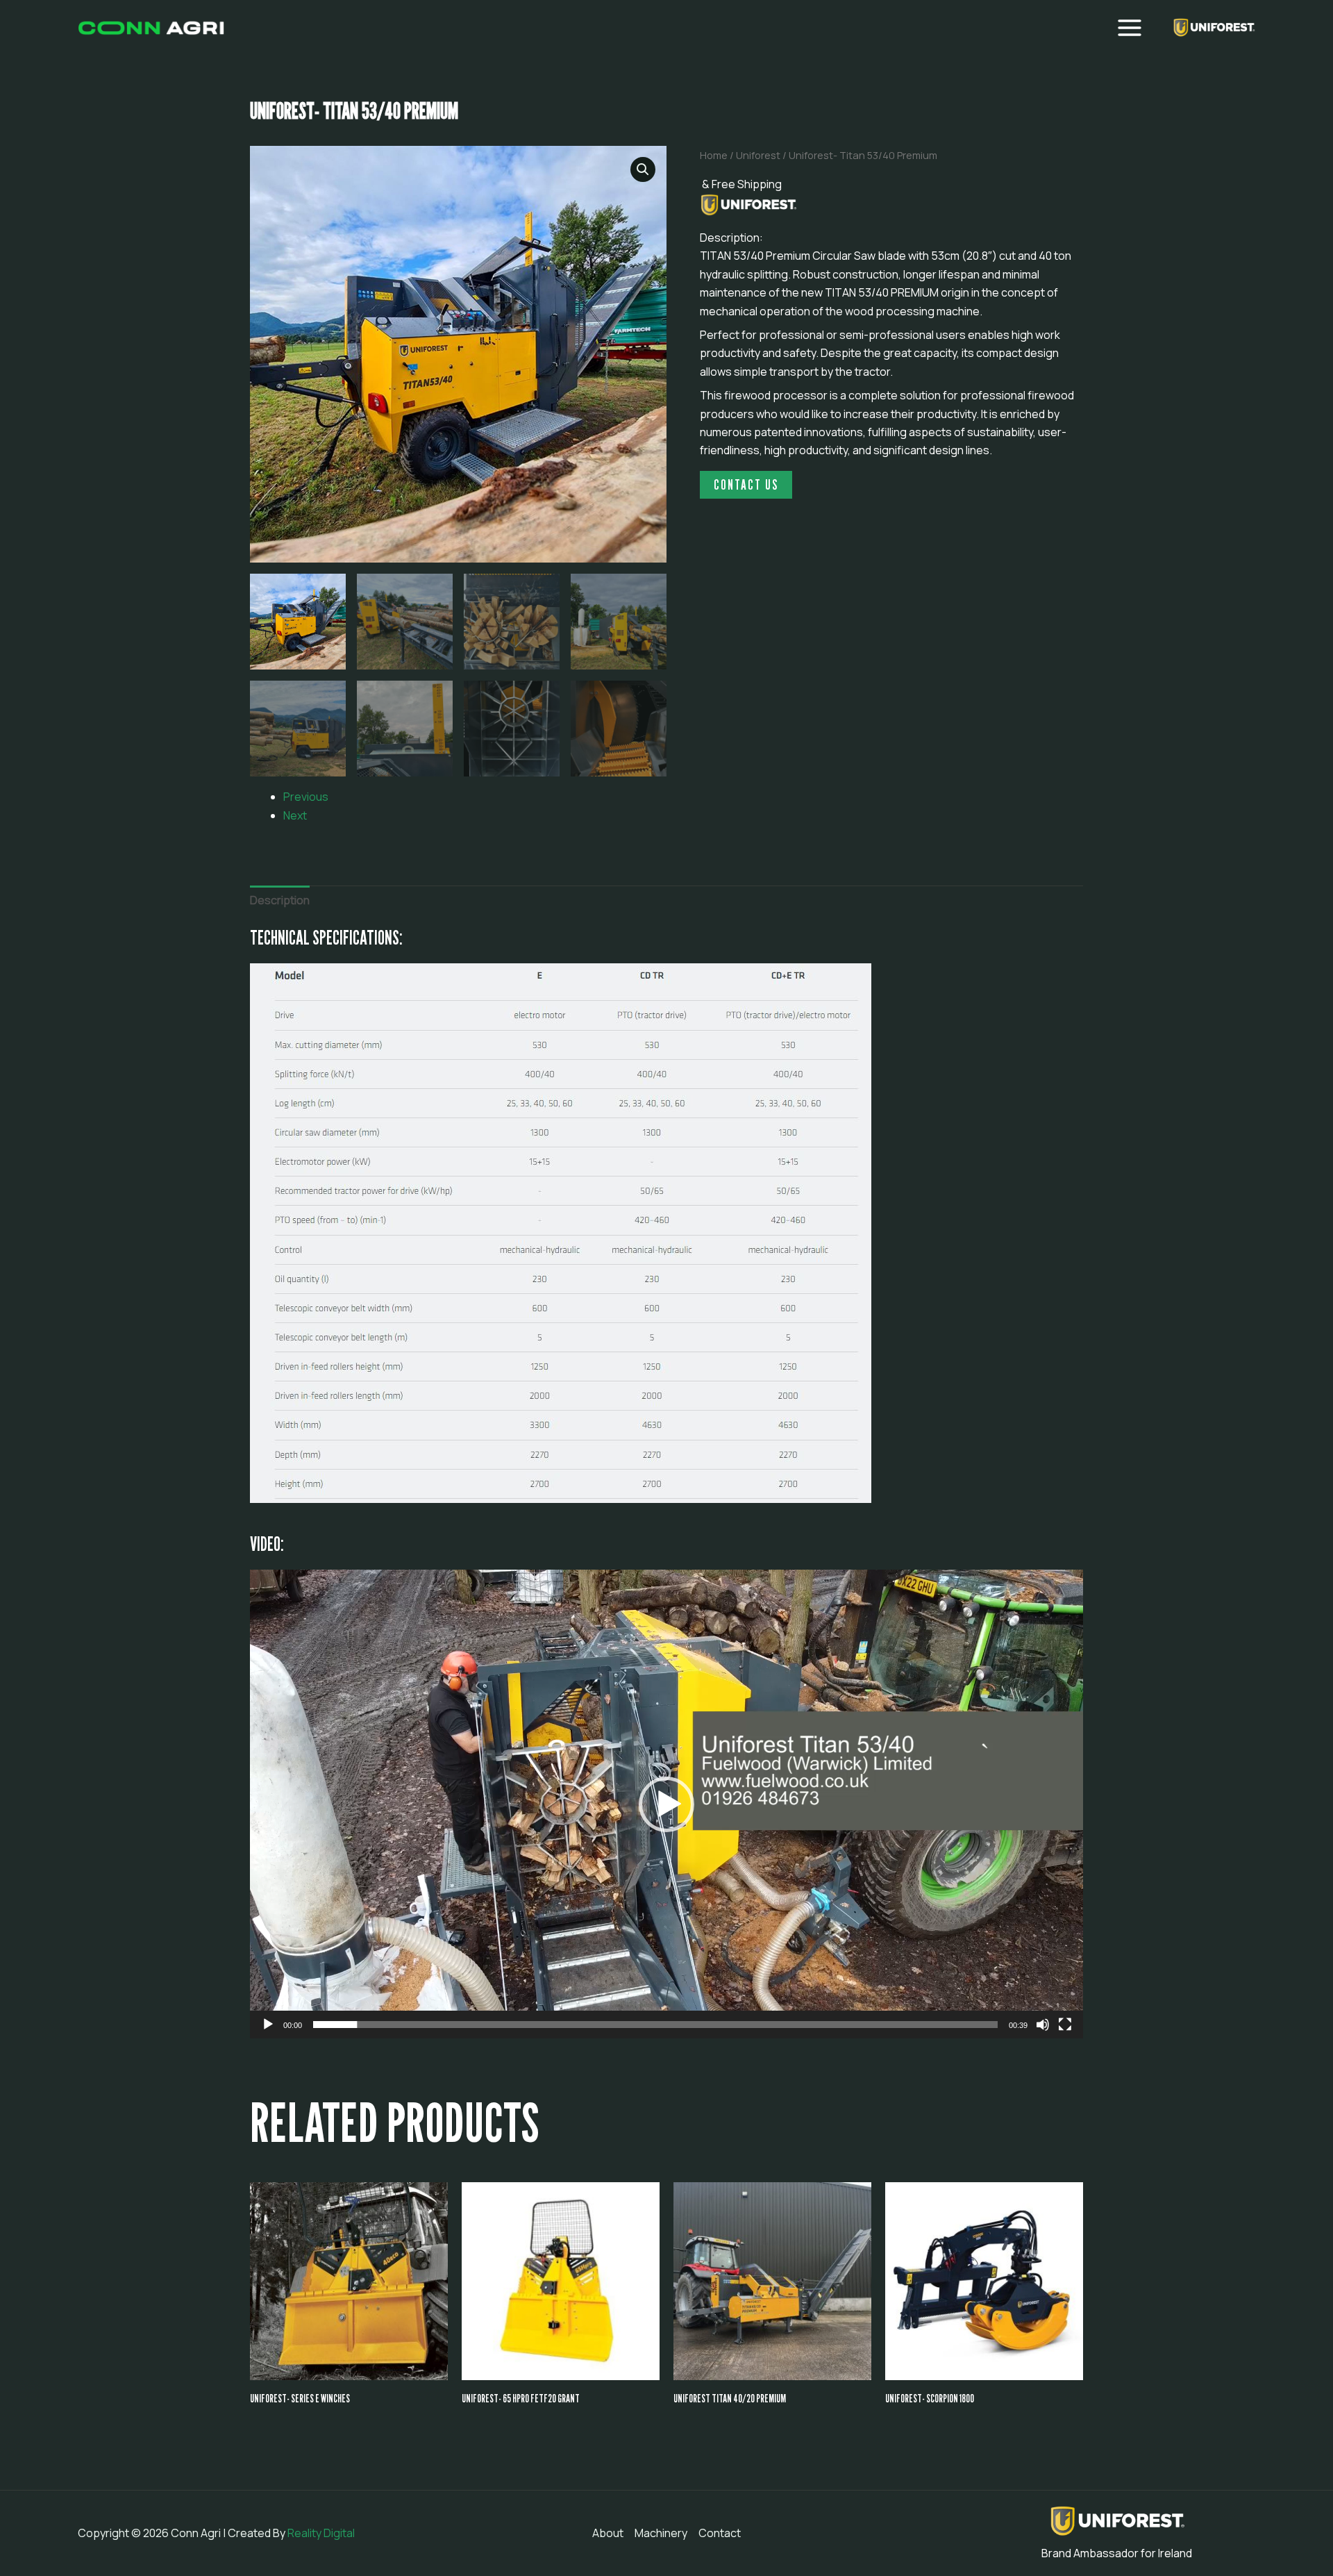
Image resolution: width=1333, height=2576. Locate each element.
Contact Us (746, 485)
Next (295, 815)
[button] (643, 169)
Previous (306, 797)
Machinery (661, 2533)
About (608, 2533)
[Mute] (1043, 2025)
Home (714, 155)
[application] (666, 1804)
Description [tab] (280, 900)
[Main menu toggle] (1130, 28)
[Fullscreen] (1065, 2025)
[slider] (655, 2025)
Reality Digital (321, 2533)
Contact (720, 2533)
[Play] (268, 2025)
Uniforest (758, 155)
